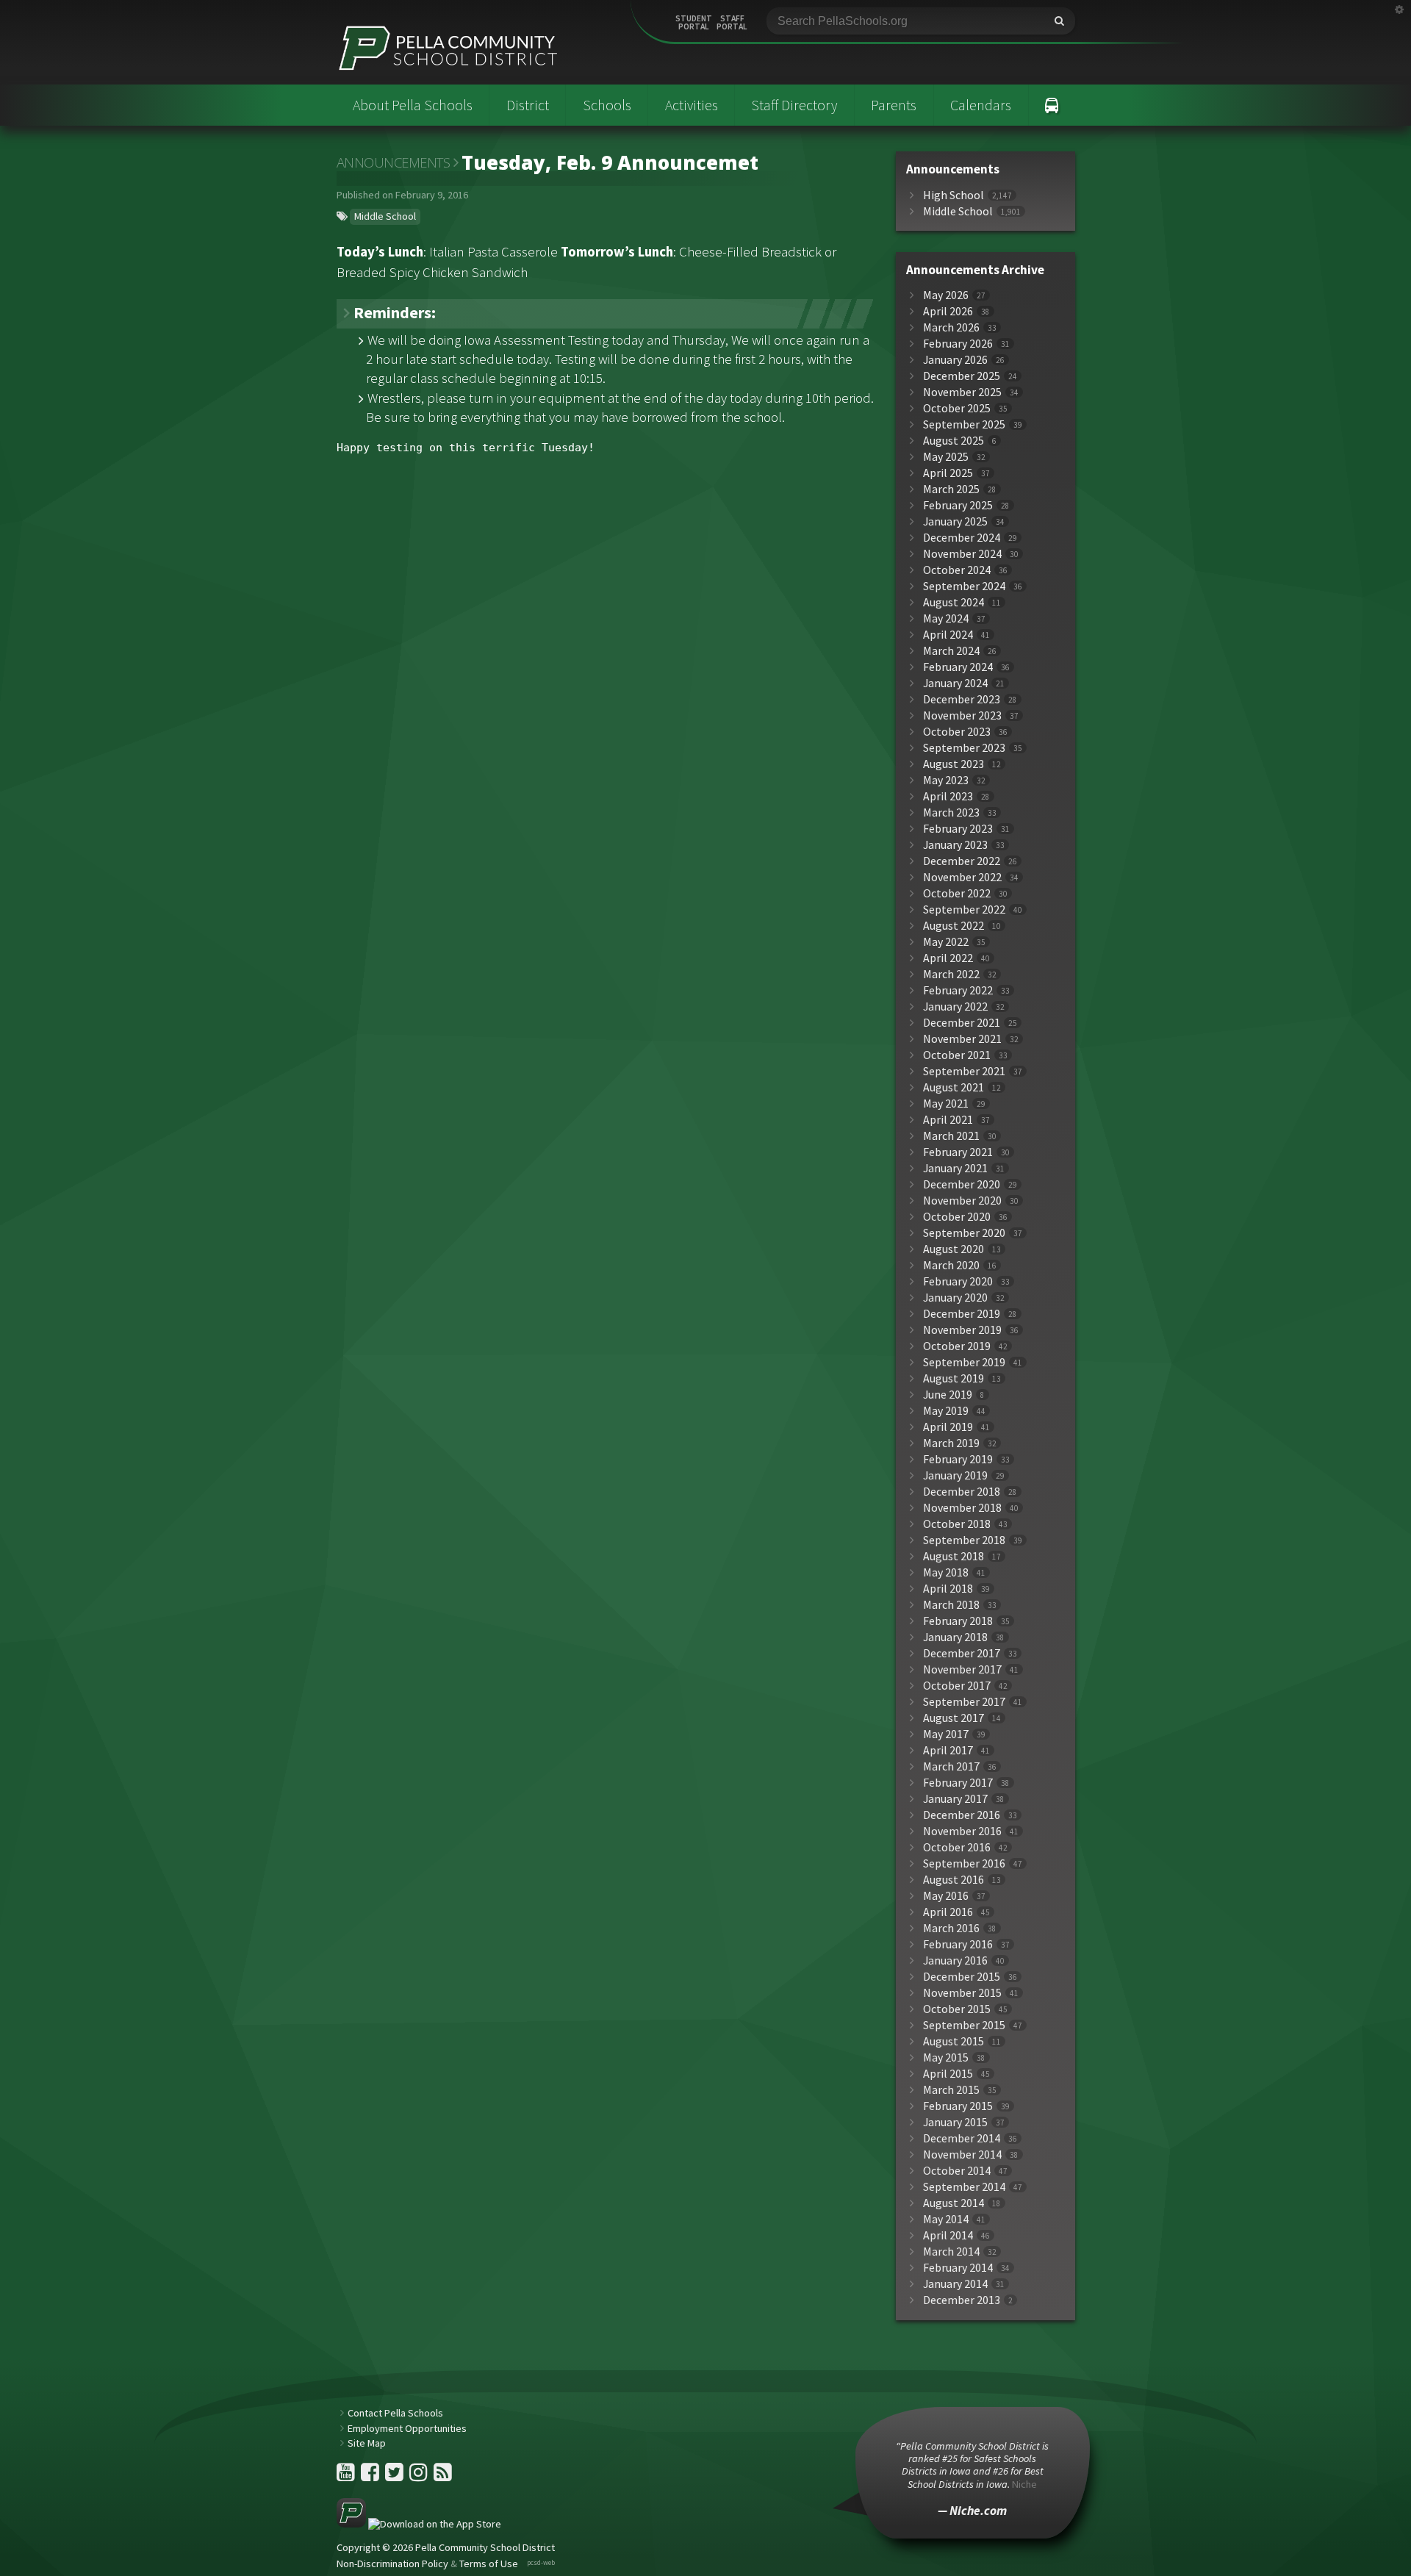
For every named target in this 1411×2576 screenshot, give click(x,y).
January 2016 (955, 1960)
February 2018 (958, 1621)
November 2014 (962, 2155)
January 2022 (955, 1007)
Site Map (367, 2443)
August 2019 (954, 1378)
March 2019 (951, 1443)
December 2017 (962, 1653)
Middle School (385, 216)
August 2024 (954, 602)
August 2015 (954, 2041)
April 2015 (948, 2074)
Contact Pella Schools (395, 2413)
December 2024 (962, 538)
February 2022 (958, 990)
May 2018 (946, 1572)
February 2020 (958, 1281)
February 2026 (958, 344)
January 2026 (955, 360)
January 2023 (955, 845)
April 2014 (948, 2235)
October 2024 (957, 570)
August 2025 (954, 441)
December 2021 (962, 1023)
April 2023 (948, 796)
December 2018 (962, 1492)
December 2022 (962, 861)
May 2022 (946, 942)
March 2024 (951, 651)
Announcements (394, 162)
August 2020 (954, 1249)
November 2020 (962, 1201)
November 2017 (962, 1669)
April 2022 (948, 958)
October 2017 (957, 1686)
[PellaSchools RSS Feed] (443, 2476)
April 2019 (948, 1427)
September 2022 (964, 910)
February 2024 (958, 667)
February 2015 (958, 2106)
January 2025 (955, 521)
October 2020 (957, 1217)
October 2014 (957, 2171)
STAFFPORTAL (732, 23)
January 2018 (955, 1637)
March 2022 (951, 974)
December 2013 (962, 2300)
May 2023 (946, 780)
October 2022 (957, 893)
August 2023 (954, 764)
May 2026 (946, 295)
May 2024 (946, 618)
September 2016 (964, 1863)
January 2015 (955, 2122)
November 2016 (962, 1831)
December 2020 (962, 1184)
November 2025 (962, 392)
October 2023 (957, 732)
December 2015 (962, 1977)
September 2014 (964, 2187)
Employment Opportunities (407, 2428)
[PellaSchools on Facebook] (371, 2476)
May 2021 (946, 1104)
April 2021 (948, 1120)
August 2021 (954, 1087)
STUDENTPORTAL (694, 23)
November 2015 (962, 1993)
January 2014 (955, 2284)
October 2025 (957, 408)
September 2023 (964, 748)
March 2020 (951, 1265)
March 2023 (951, 812)
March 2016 (951, 1928)
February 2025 (958, 505)
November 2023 (962, 715)
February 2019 (958, 1459)
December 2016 (962, 1815)
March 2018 (951, 1605)
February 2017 (958, 1783)
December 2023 (962, 699)
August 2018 (954, 1556)
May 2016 (946, 1896)
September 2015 (964, 2025)
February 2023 (958, 829)
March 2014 (951, 2252)
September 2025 (964, 424)
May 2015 (946, 2057)
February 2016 (958, 1944)
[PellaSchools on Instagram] (420, 2476)
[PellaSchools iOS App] (419, 2524)
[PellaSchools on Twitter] (395, 2476)
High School (954, 195)
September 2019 (964, 1362)
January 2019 (955, 1475)
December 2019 (962, 1314)
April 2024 (948, 635)
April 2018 (948, 1589)
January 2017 (955, 1799)
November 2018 (962, 1508)
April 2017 (948, 1750)
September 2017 (964, 1702)
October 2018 (957, 1524)
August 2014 (954, 2203)
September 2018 (964, 1540)
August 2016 (954, 1880)
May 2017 (946, 1734)
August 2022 (954, 926)
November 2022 (962, 877)
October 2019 (957, 1346)
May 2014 (946, 2219)
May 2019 (946, 1411)
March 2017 (951, 1766)
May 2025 (946, 457)
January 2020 (955, 1298)
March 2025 (951, 489)
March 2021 (951, 1136)
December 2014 (962, 2138)
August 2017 (954, 1718)
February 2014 (958, 2268)
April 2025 (948, 473)
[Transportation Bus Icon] (1052, 105)
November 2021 (962, 1039)
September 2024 (964, 586)
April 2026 (948, 311)
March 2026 (951, 327)
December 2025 (962, 376)
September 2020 (964, 1233)
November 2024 (962, 554)
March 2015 (951, 2090)
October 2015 (957, 2009)
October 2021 (957, 1055)
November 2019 (962, 1330)
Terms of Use (489, 2564)
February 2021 (958, 1152)
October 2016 (957, 1847)
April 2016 (948, 1912)
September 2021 (964, 1071)
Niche (1024, 2484)
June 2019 (948, 1395)
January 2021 (955, 1168)
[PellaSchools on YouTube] (347, 2476)
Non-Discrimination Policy (392, 2564)
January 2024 (955, 683)
